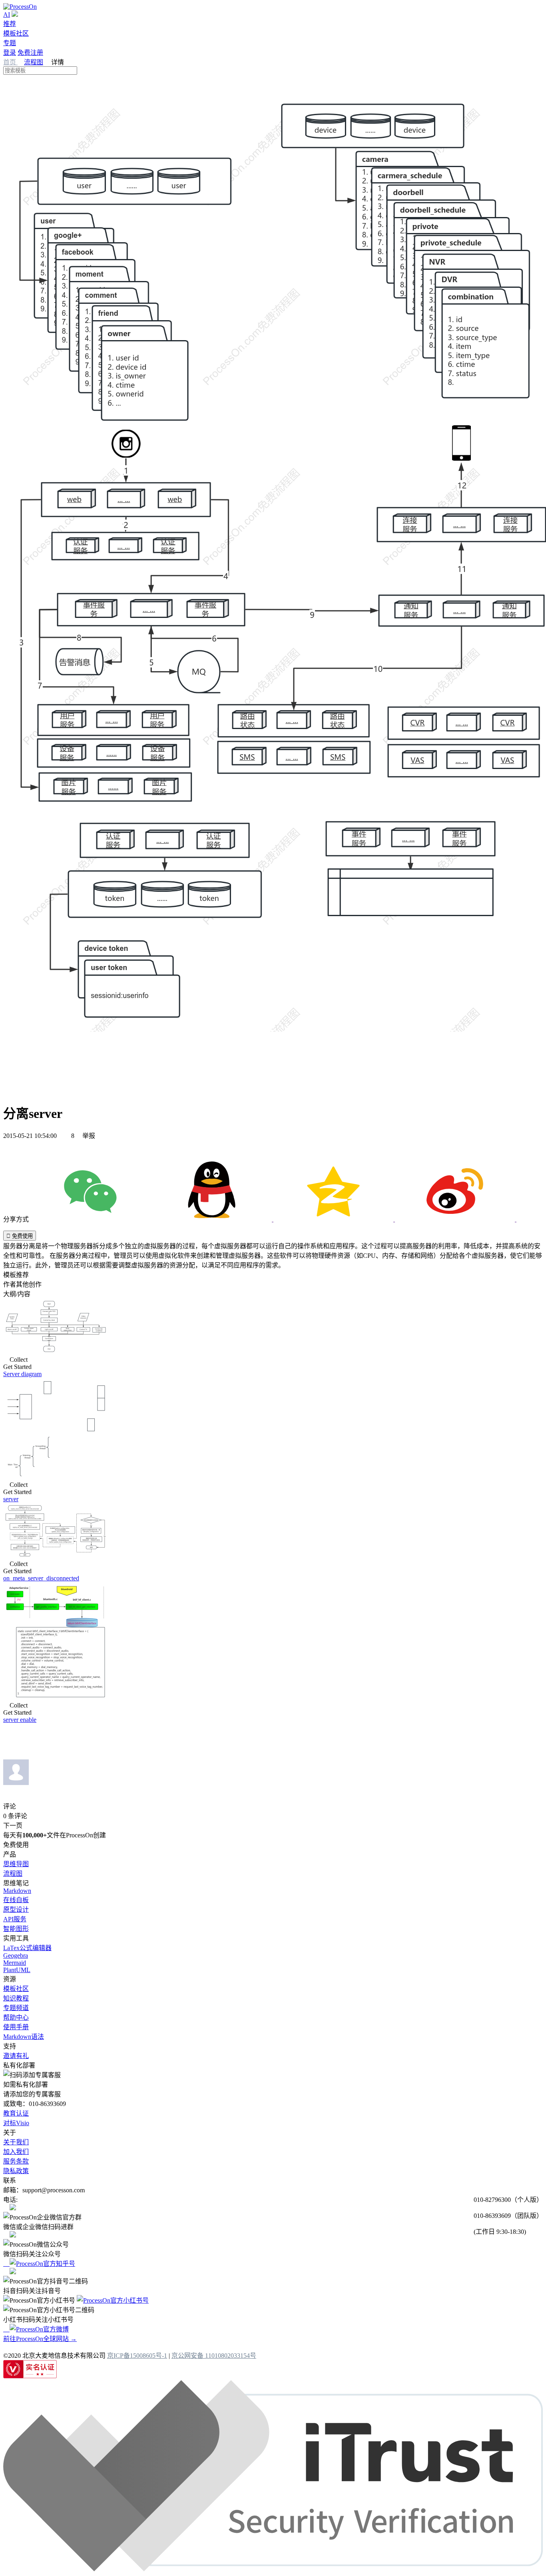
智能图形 (16, 1929)
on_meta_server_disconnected (41, 1578)
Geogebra (16, 1955)
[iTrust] (273, 2569)
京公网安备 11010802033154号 (214, 2356)
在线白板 (16, 1900)
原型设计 (16, 1910)
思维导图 (16, 1864)
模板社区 (16, 33)
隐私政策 (16, 2171)
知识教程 (16, 1998)
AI (7, 15)
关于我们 (16, 2142)
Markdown (17, 1891)
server (11, 1499)
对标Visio (16, 2123)
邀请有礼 (16, 2056)
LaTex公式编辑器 (27, 1948)
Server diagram (22, 1374)
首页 (10, 62)
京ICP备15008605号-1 (137, 2356)
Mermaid (15, 1963)
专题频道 (16, 2008)
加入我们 (16, 2152)
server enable (20, 1720)
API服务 (15, 1919)
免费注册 (30, 53)
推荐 (10, 24)
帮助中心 (16, 2017)
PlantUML (17, 1970)
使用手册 (16, 2027)
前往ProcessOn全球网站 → (40, 2339)
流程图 (34, 62)
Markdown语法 (24, 2037)
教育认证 (16, 2113)
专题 (10, 43)
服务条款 (16, 2161)
